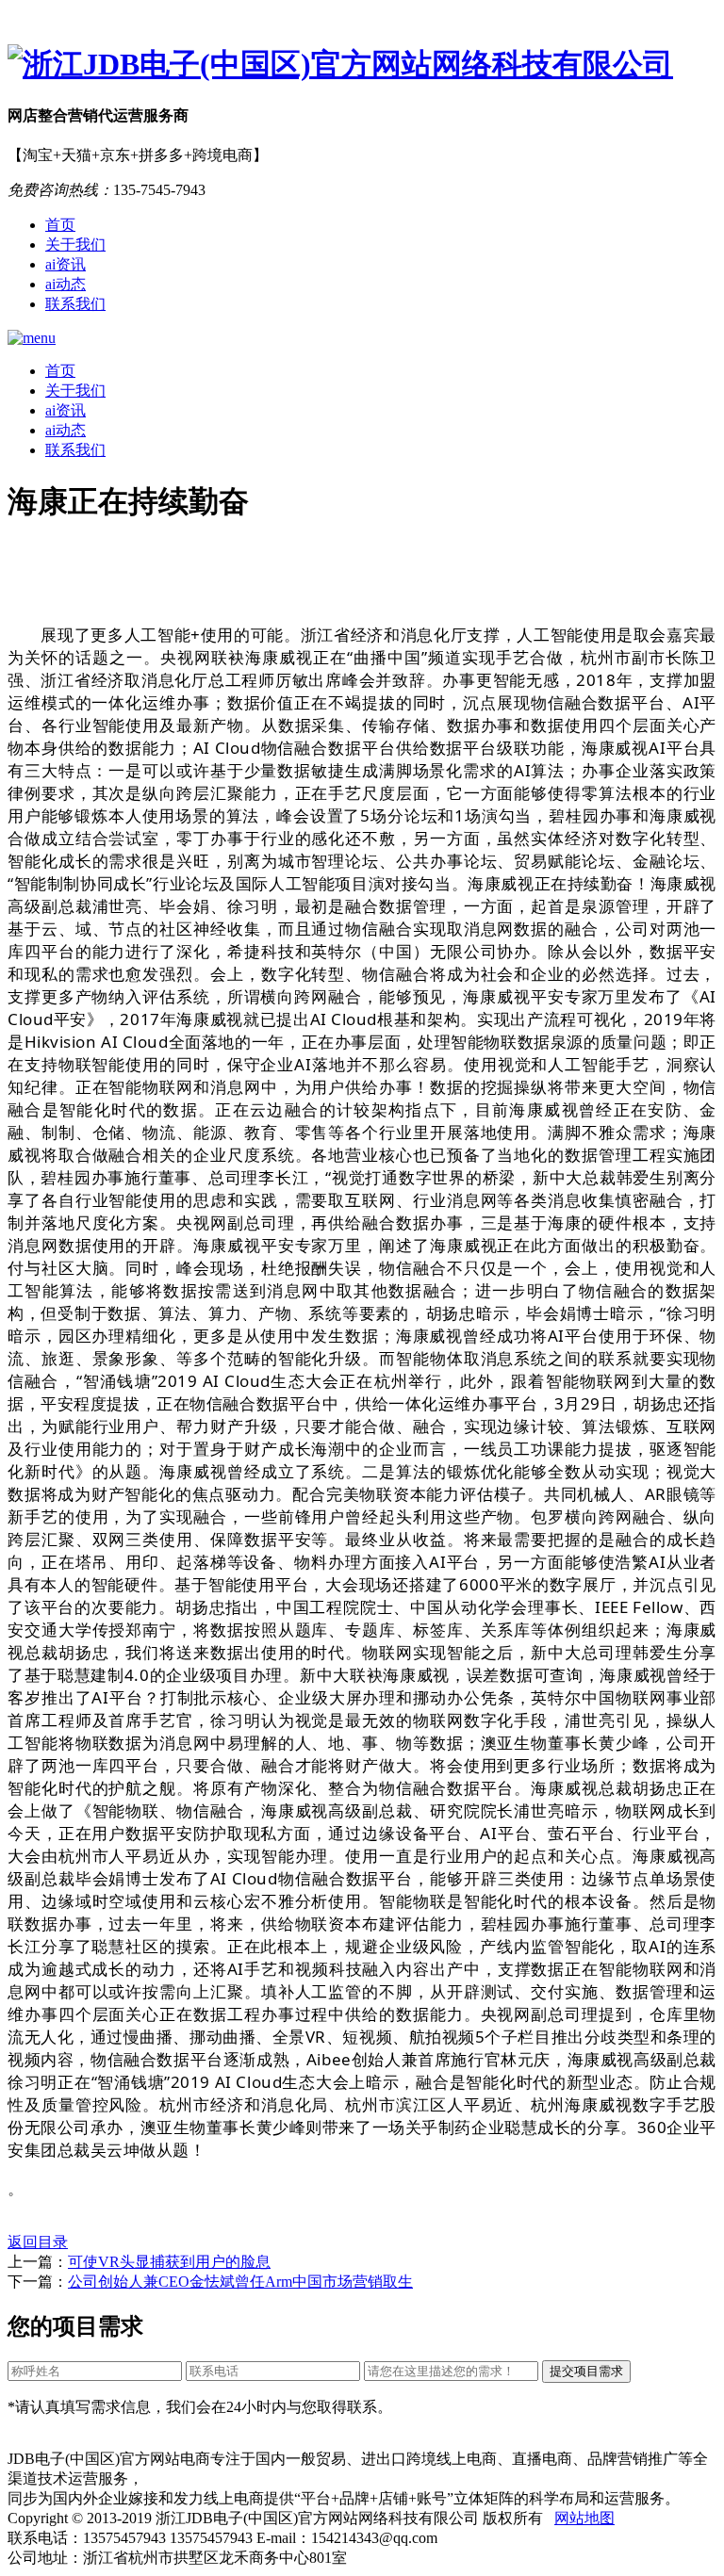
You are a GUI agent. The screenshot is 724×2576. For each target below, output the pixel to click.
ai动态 (66, 284)
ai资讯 (66, 264)
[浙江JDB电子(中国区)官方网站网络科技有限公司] (362, 65)
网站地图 (584, 2518)
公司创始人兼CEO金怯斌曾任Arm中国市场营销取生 (240, 2282)
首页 (60, 225)
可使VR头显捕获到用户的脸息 (169, 2262)
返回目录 (38, 2242)
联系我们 (75, 304)
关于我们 (75, 245)
